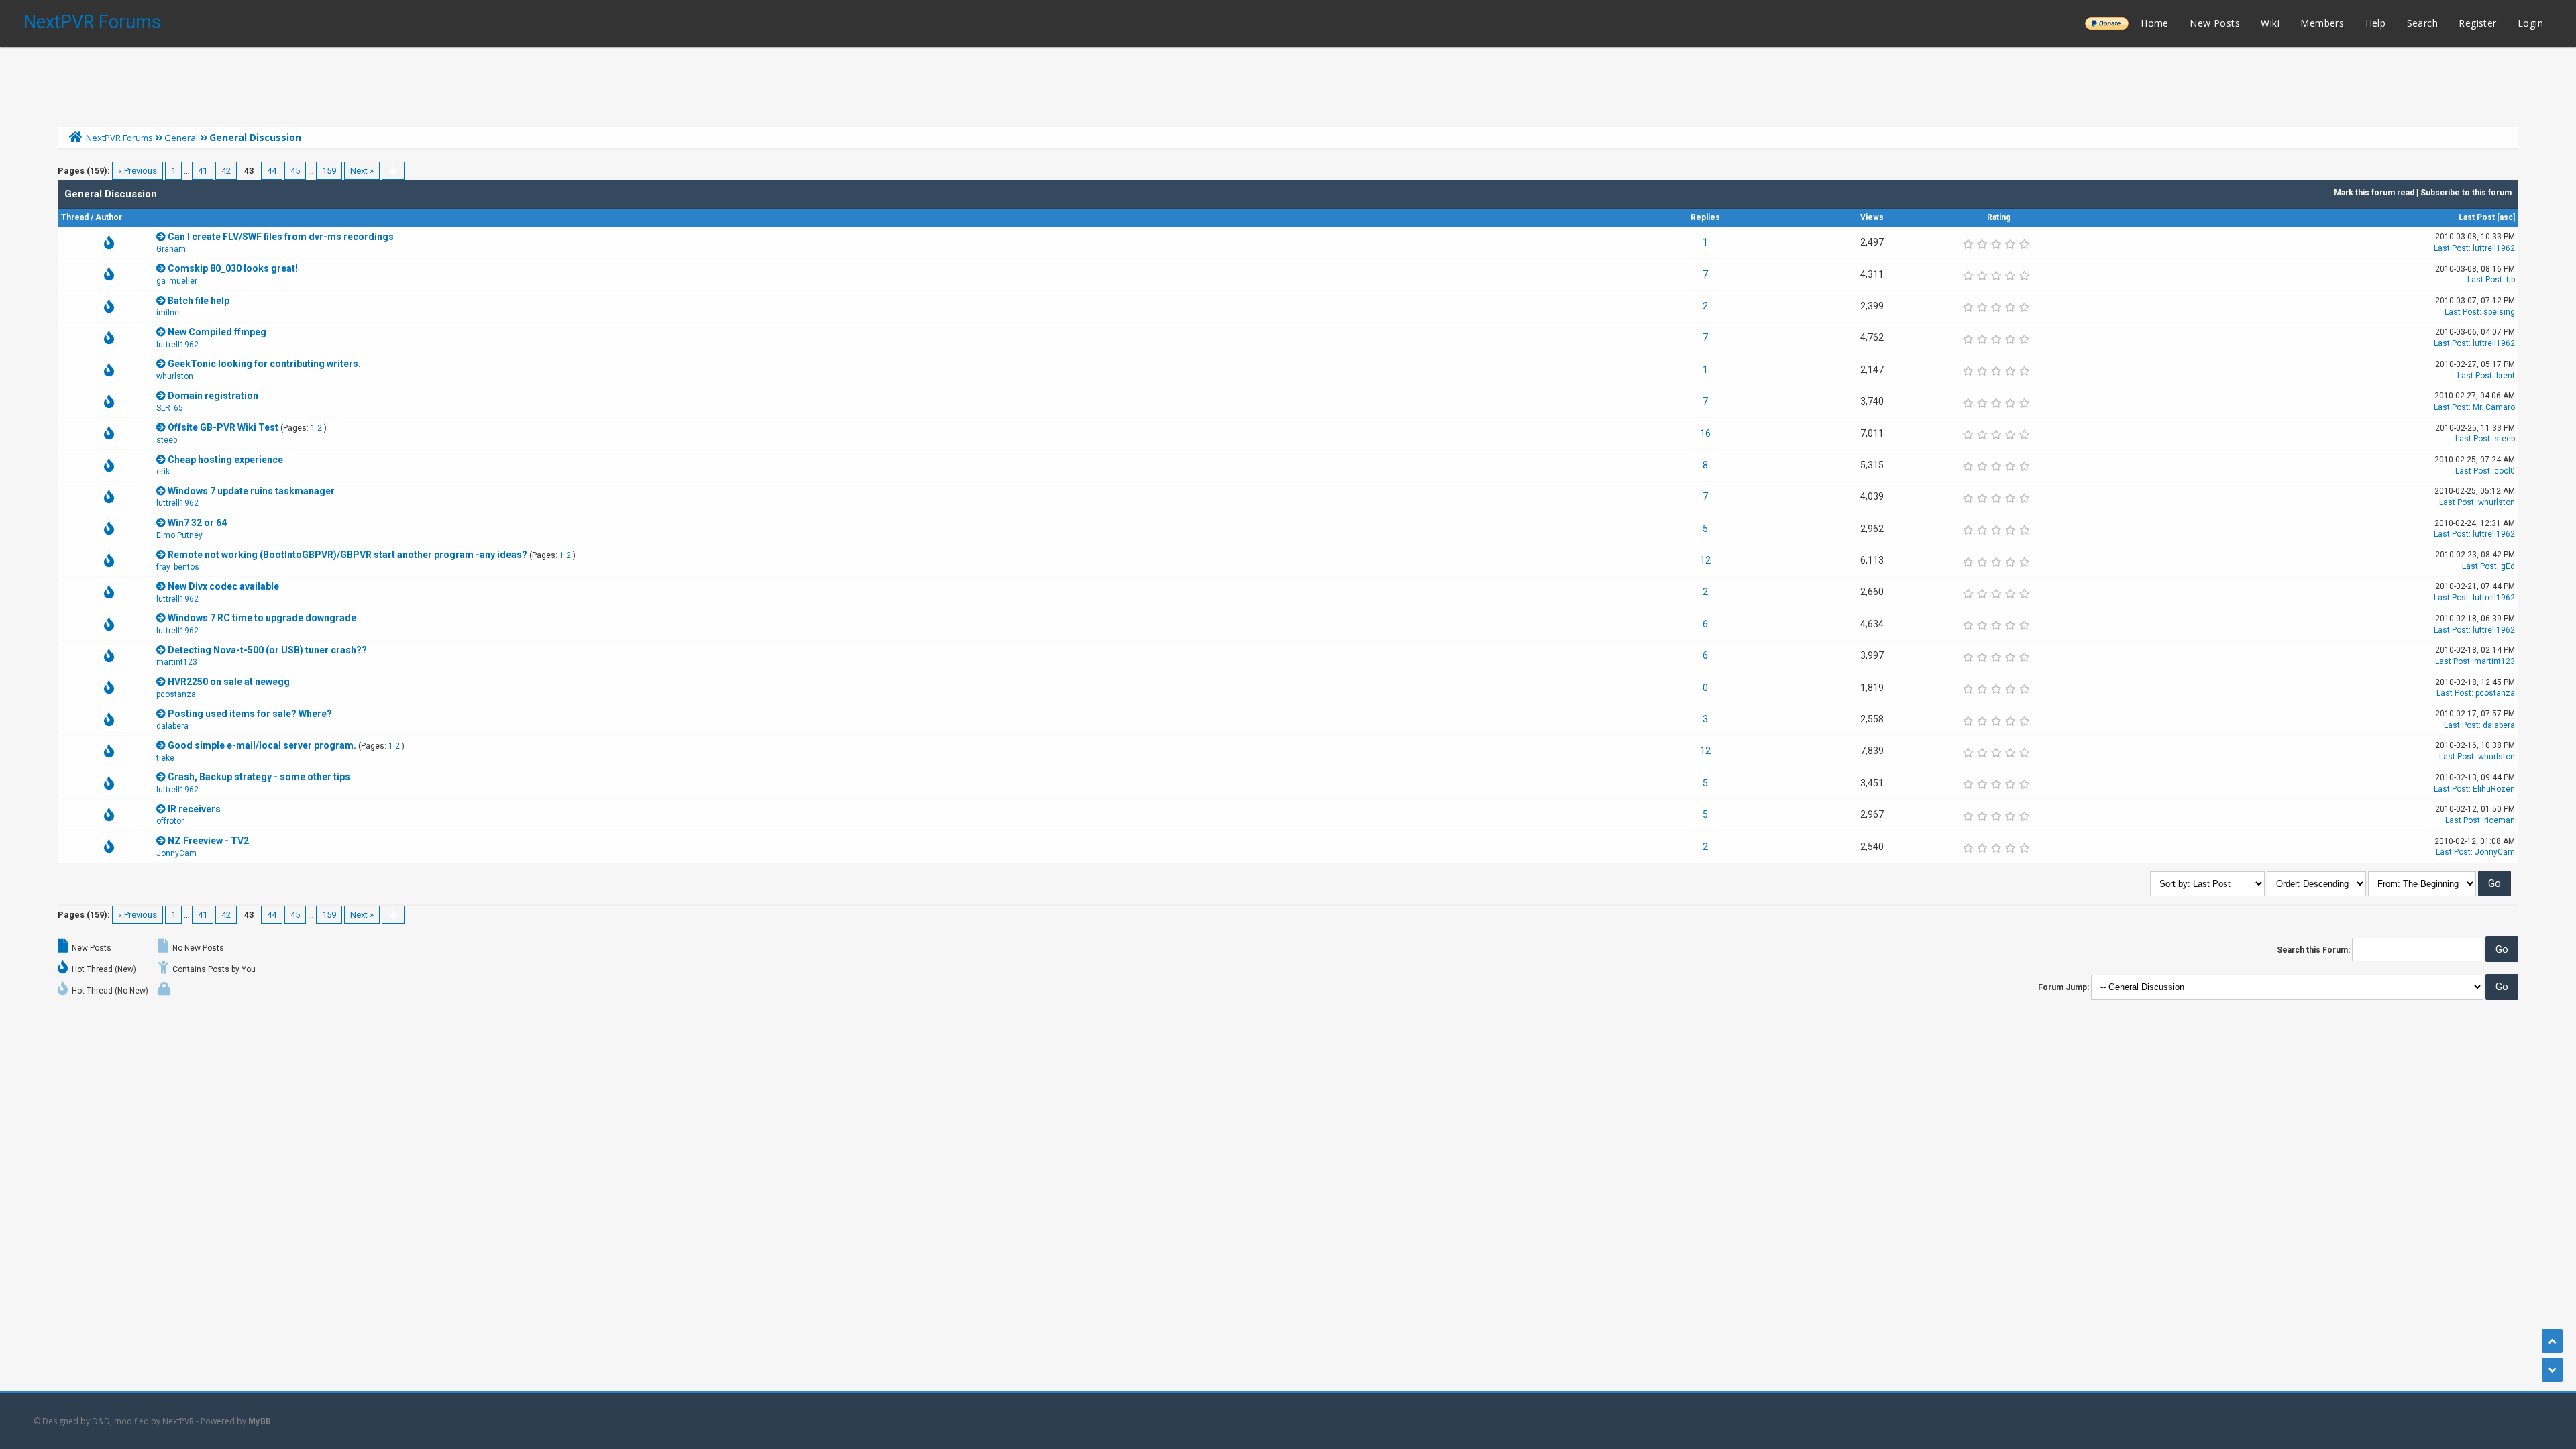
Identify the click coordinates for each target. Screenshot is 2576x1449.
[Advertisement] (1288, 84)
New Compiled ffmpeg (217, 332)
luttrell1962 (2494, 248)
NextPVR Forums (92, 22)
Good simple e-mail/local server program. (262, 745)
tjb (2511, 280)
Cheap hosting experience (225, 460)
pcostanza (176, 694)
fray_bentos (178, 567)
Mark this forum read (2374, 193)
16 (1705, 433)
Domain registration (213, 396)
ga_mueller (177, 281)
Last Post (2477, 217)
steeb (167, 440)
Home (2155, 23)
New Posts (2215, 23)
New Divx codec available (223, 586)
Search (2422, 23)
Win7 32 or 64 (197, 523)
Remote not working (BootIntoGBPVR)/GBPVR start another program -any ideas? (347, 555)
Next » (362, 171)
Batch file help (199, 301)
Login (2530, 23)
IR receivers (194, 809)
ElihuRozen (2494, 789)
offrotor (170, 821)
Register (2477, 23)
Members (2322, 23)
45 (295, 171)
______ (2106, 23)
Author (109, 217)
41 (203, 171)
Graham (171, 249)
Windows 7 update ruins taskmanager (251, 491)
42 (226, 171)
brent (2506, 376)
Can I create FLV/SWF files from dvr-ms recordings (281, 237)
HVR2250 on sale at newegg (229, 682)
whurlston (175, 376)
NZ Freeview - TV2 (208, 841)
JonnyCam (176, 853)
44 (272, 171)
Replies (1705, 217)
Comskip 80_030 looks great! (233, 268)
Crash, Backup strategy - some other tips (259, 777)
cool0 (2505, 471)
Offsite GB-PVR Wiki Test (223, 427)
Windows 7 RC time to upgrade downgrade (262, 618)
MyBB (260, 1421)
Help (2376, 23)
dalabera (172, 726)
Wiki (2270, 23)
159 (329, 171)
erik (163, 472)
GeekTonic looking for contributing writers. (264, 364)
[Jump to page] (393, 171)
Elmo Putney (179, 535)
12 (1705, 560)
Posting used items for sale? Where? (250, 714)
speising (2499, 312)
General (181, 138)
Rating (1999, 217)
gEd (2508, 566)
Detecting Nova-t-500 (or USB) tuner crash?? (267, 650)
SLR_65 (170, 408)
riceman (2500, 820)
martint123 (177, 662)
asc (2506, 217)
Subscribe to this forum (2466, 193)
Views (1872, 217)
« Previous (138, 171)
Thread (75, 217)
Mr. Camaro (2494, 407)
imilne (168, 313)
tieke (165, 758)
